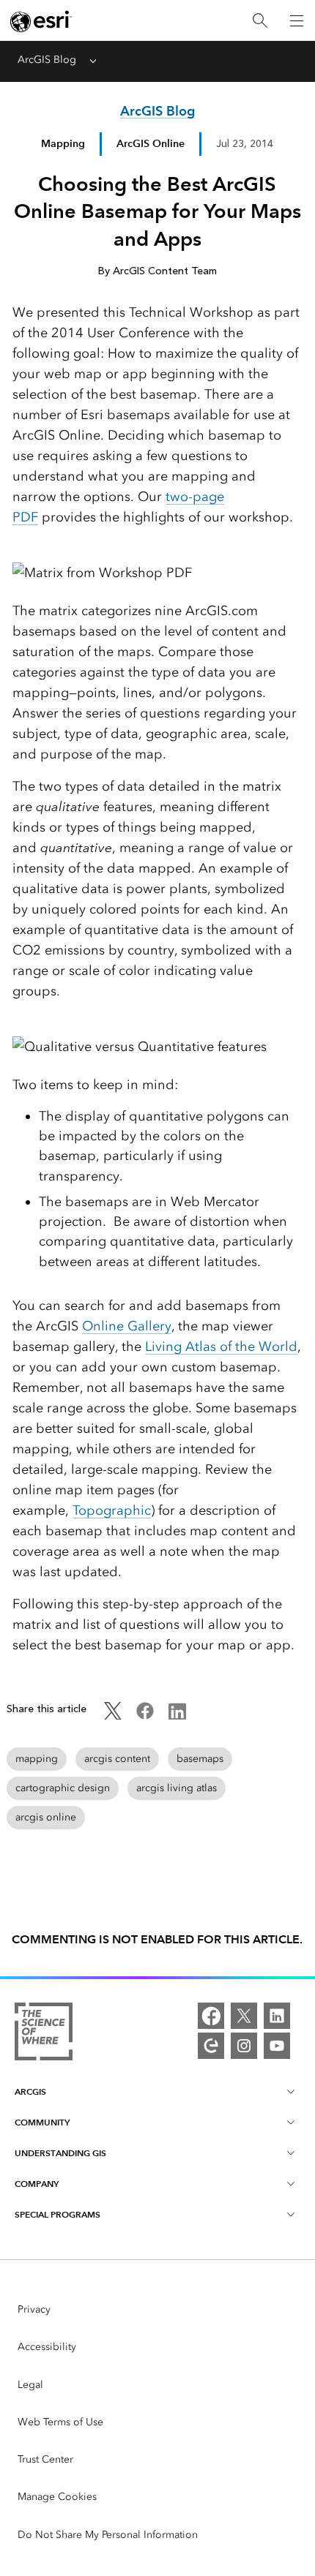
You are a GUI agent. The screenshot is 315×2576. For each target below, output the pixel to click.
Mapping (63, 143)
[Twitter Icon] (113, 1716)
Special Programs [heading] (58, 2214)
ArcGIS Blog (47, 60)
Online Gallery (127, 1326)
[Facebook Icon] (145, 1716)
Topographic (112, 1510)
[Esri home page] (41, 21)
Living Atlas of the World (221, 1347)
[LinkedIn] (277, 2016)
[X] (244, 2016)
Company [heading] (37, 2184)
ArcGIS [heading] (30, 2091)
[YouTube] (277, 2046)
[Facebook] (211, 2016)
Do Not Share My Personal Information (108, 2535)
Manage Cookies (57, 2497)
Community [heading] (42, 2122)
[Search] (260, 21)
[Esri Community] (211, 2046)
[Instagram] (244, 2046)
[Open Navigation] (297, 20)
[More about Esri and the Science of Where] (44, 2034)
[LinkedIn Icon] (177, 1716)
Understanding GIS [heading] (60, 2153)
